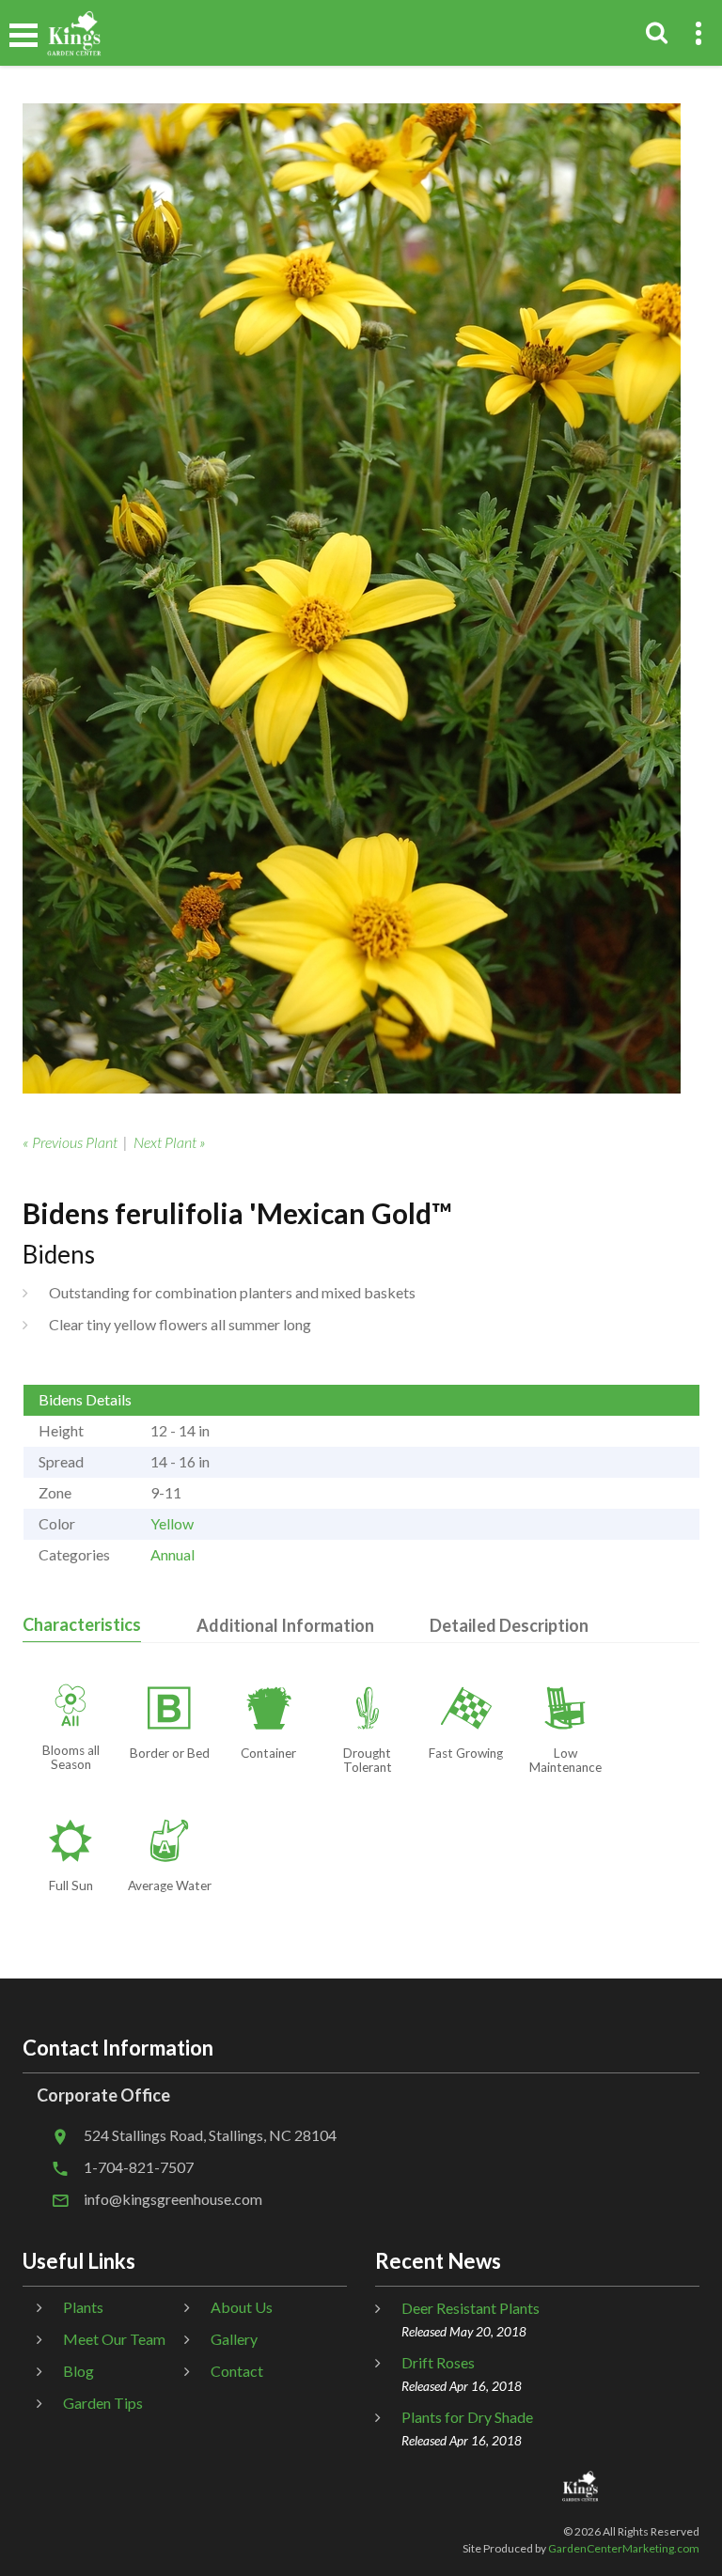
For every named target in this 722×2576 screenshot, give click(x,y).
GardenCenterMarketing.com (624, 2548)
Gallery (234, 2339)
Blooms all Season (71, 1757)
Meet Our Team (114, 2339)
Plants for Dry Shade (467, 2417)
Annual (173, 1554)
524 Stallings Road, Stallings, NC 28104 (210, 2135)
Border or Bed (170, 1753)
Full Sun (71, 1885)
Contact (237, 2371)
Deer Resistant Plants (471, 2308)
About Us (242, 2307)
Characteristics (82, 1624)
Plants (83, 2307)
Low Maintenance (565, 1760)
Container (268, 1753)
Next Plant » (170, 1142)
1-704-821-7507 (139, 2167)
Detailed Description (509, 1625)
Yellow (172, 1523)
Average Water (170, 1885)
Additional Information (285, 1625)
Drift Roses (438, 2362)
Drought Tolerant (368, 1760)
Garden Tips (103, 2403)
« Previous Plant (70, 1142)
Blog (78, 2371)
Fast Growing (466, 1753)
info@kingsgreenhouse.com (173, 2199)
